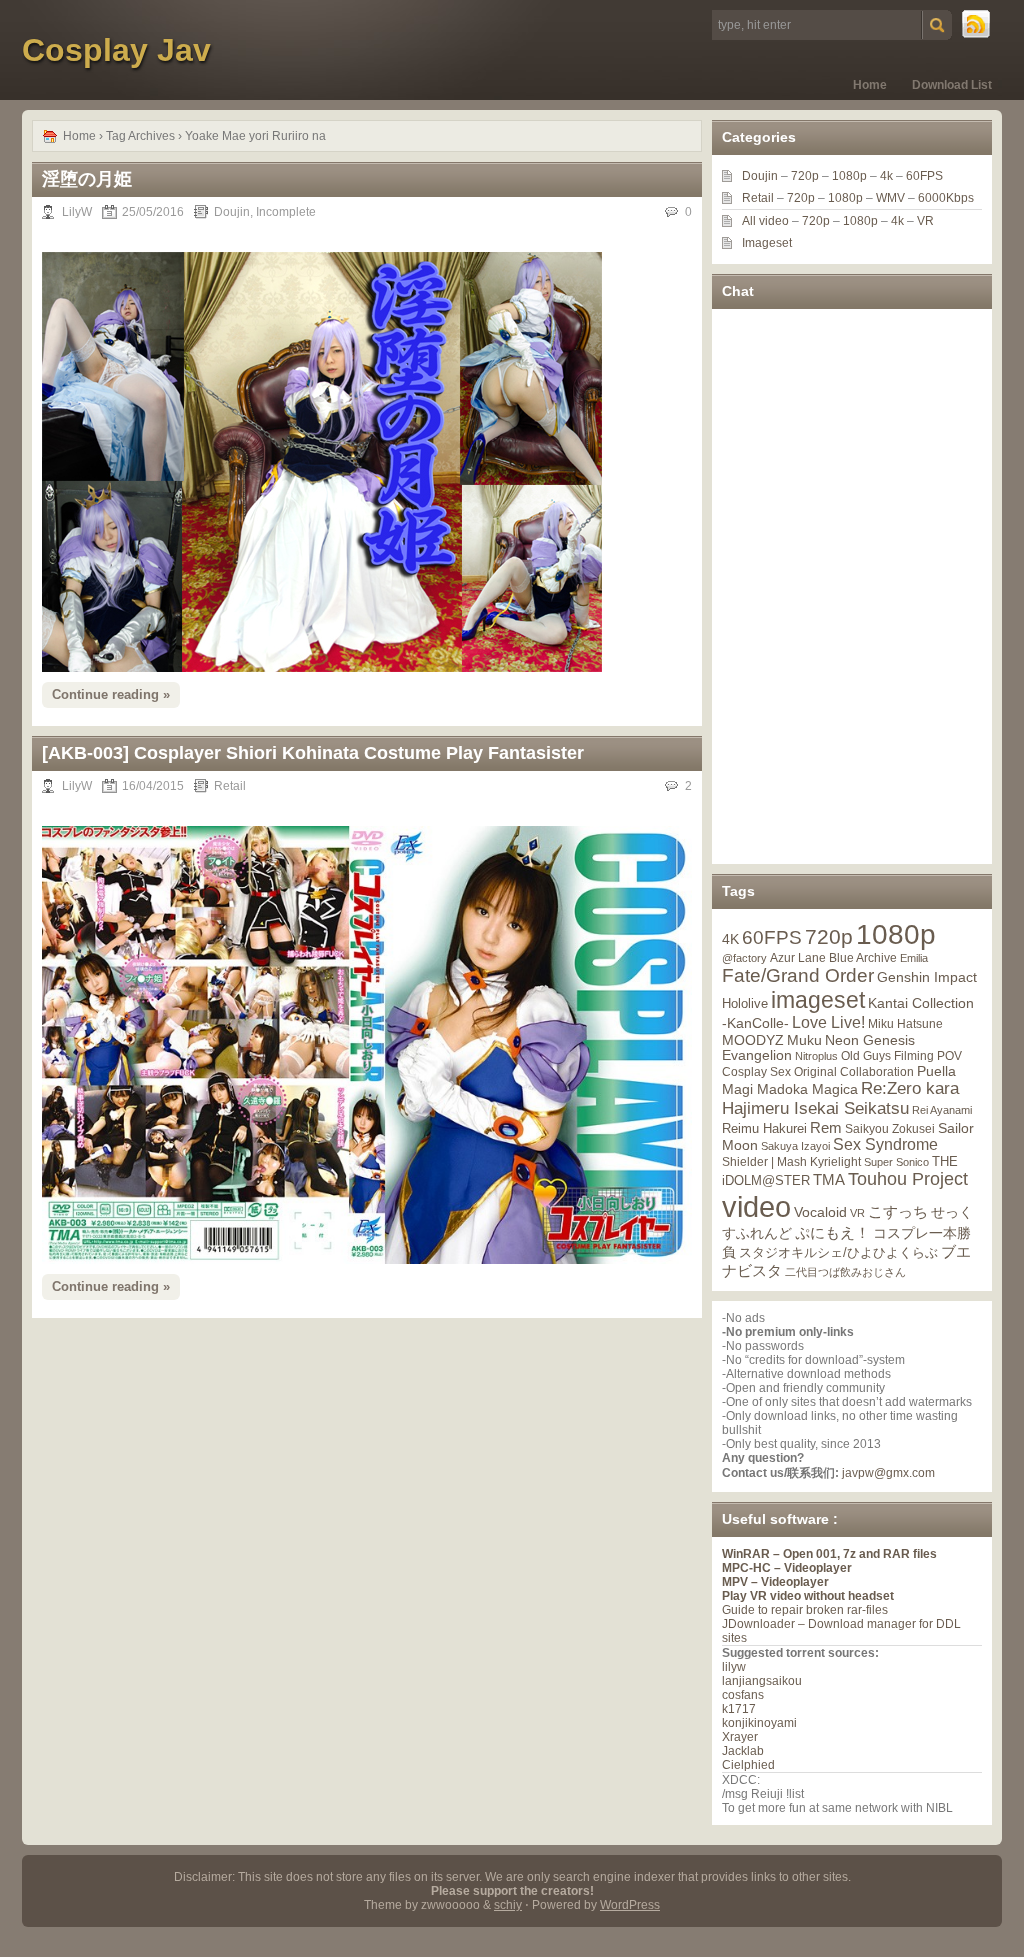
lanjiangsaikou (762, 1681)
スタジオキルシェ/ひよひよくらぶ (838, 1253)
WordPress (630, 1905)
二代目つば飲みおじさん (845, 1272)
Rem (826, 1127)
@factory (744, 958)
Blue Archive (863, 957)
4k (886, 176)
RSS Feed (977, 25)
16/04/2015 (153, 786)
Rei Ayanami (942, 1110)
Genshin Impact (927, 977)
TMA (829, 1179)
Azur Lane (798, 958)
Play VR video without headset (808, 1596)
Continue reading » (111, 694)
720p (805, 176)
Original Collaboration (854, 1072)
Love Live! (828, 1022)
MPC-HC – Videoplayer (787, 1568)
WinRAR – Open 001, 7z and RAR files (829, 1554)
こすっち (898, 1212)
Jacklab (743, 1751)
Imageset (767, 243)
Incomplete (286, 212)
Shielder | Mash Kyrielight (791, 1162)
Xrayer (740, 1737)
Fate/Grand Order (798, 975)
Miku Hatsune (905, 1024)
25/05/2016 (153, 212)
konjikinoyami (759, 1723)
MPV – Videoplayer (775, 1582)
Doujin (232, 212)
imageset (818, 1000)
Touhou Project (908, 1179)
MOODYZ (753, 1040)
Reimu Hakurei (764, 1129)
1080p (849, 176)
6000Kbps (946, 198)
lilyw (734, 1667)
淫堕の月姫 (87, 179)
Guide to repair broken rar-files (805, 1610)
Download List (952, 85)
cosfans (743, 1695)
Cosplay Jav (116, 50)
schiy (508, 1905)
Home (870, 85)
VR (925, 221)
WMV (890, 198)
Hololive (745, 1003)
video (756, 1206)
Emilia (914, 958)
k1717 (739, 1709)
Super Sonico (896, 1162)
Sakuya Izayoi (795, 1146)
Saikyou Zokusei (890, 1128)
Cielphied (748, 1765)
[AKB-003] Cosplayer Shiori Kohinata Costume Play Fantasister (313, 753)
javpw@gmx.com (888, 1473)
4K (730, 939)
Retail (230, 786)
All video (765, 221)
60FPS (924, 176)
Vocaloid (820, 1212)
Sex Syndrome (885, 1144)
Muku (804, 1040)
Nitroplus (816, 1056)
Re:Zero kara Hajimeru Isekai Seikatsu (840, 1098)
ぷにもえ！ (832, 1233)
